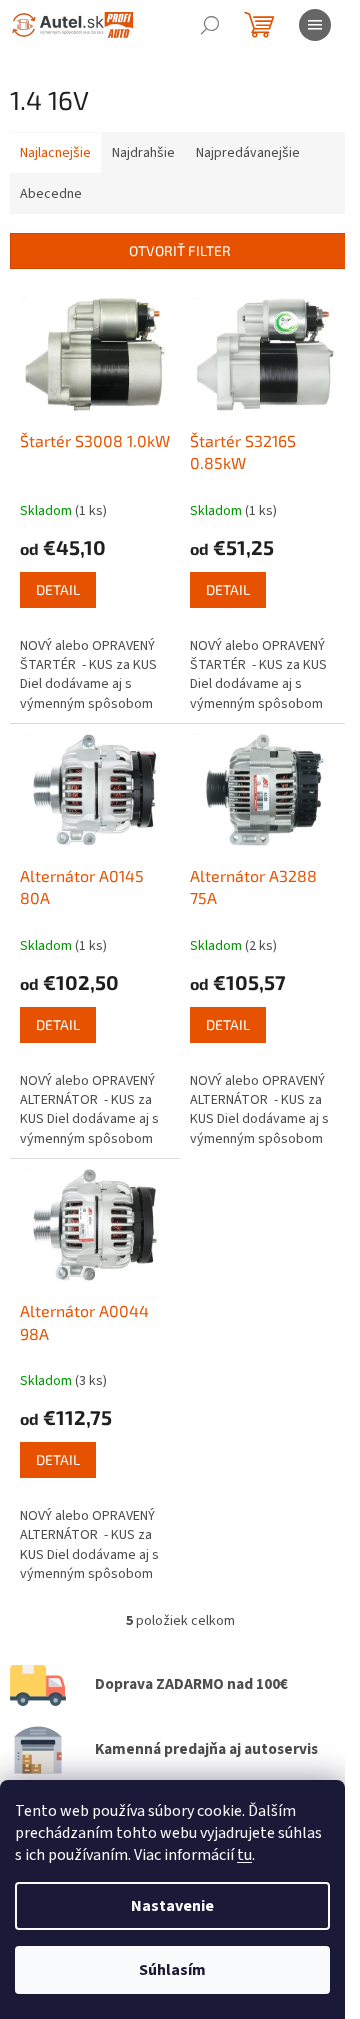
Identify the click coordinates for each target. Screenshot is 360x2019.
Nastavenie (172, 1906)
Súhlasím (172, 1970)
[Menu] (315, 25)
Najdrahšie (143, 153)
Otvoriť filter (180, 250)
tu (244, 1855)
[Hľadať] (210, 25)
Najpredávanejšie (248, 153)
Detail (58, 589)
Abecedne (51, 194)
